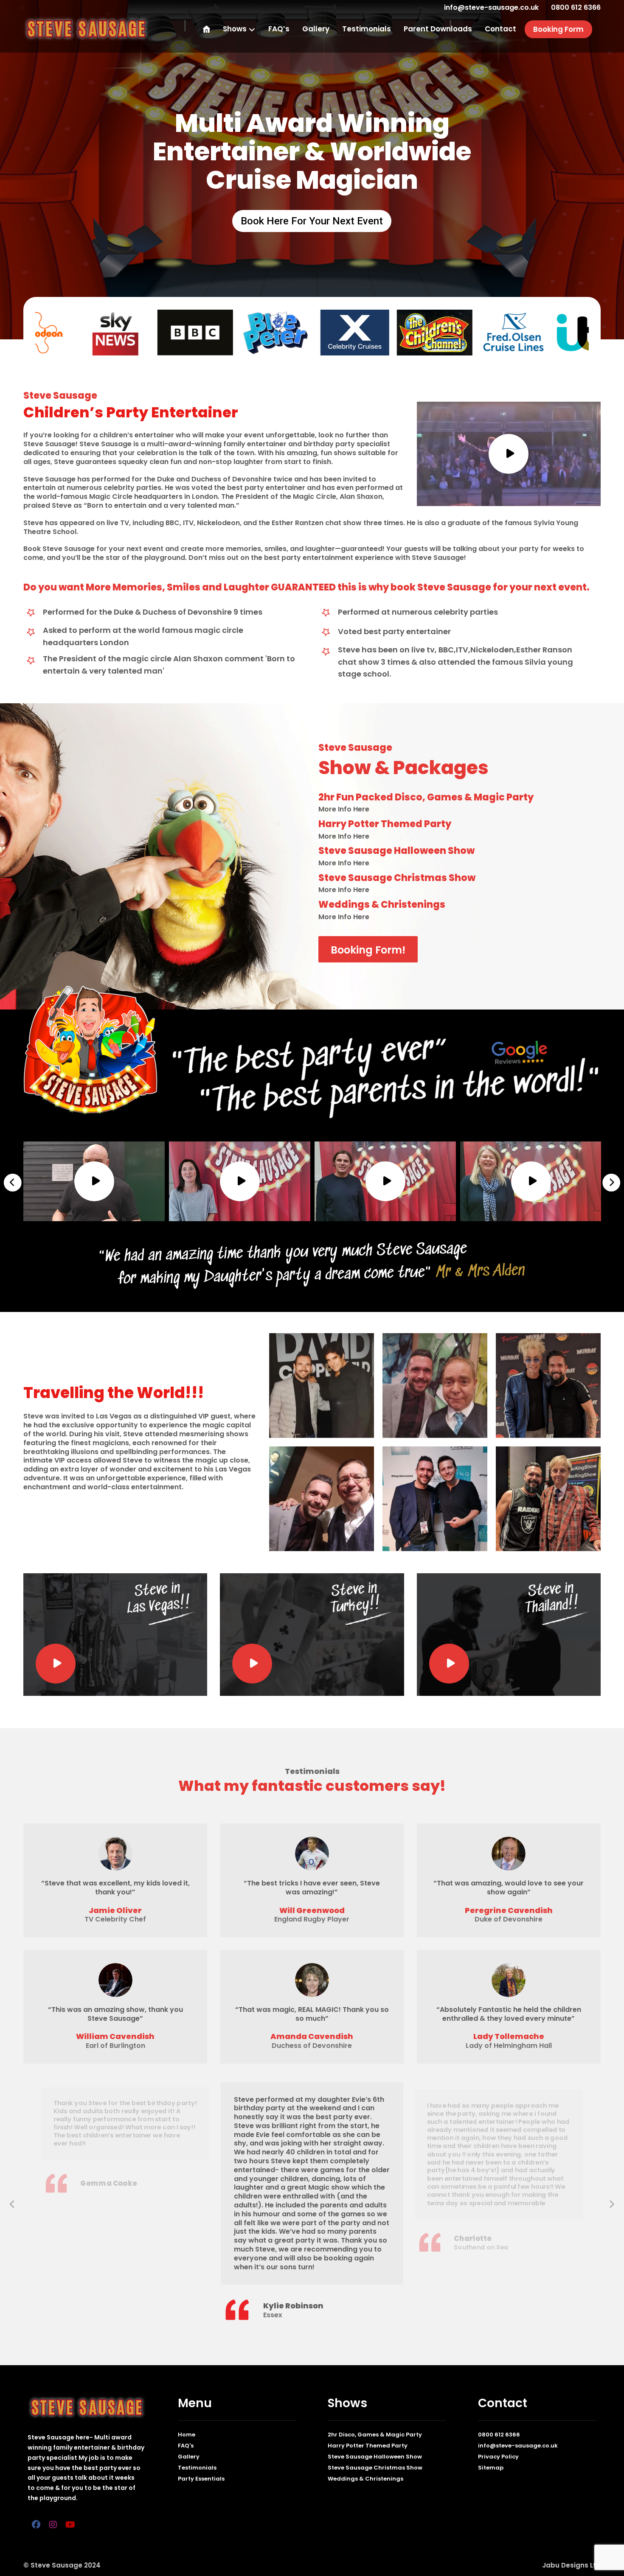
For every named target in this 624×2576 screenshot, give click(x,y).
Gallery (189, 2457)
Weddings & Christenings (365, 2479)
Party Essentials (201, 2479)
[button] (36, 2525)
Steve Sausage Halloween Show (375, 2457)
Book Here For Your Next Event (312, 221)
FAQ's (186, 2446)
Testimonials (197, 2468)
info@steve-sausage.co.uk (518, 2446)
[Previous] (13, 1183)
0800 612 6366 (499, 2435)
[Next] (611, 1183)
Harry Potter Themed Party (368, 2446)
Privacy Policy (498, 2457)
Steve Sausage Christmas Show (375, 2468)
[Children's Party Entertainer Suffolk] (86, 29)
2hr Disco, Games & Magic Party (375, 2435)
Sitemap (491, 2468)
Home (187, 2435)
